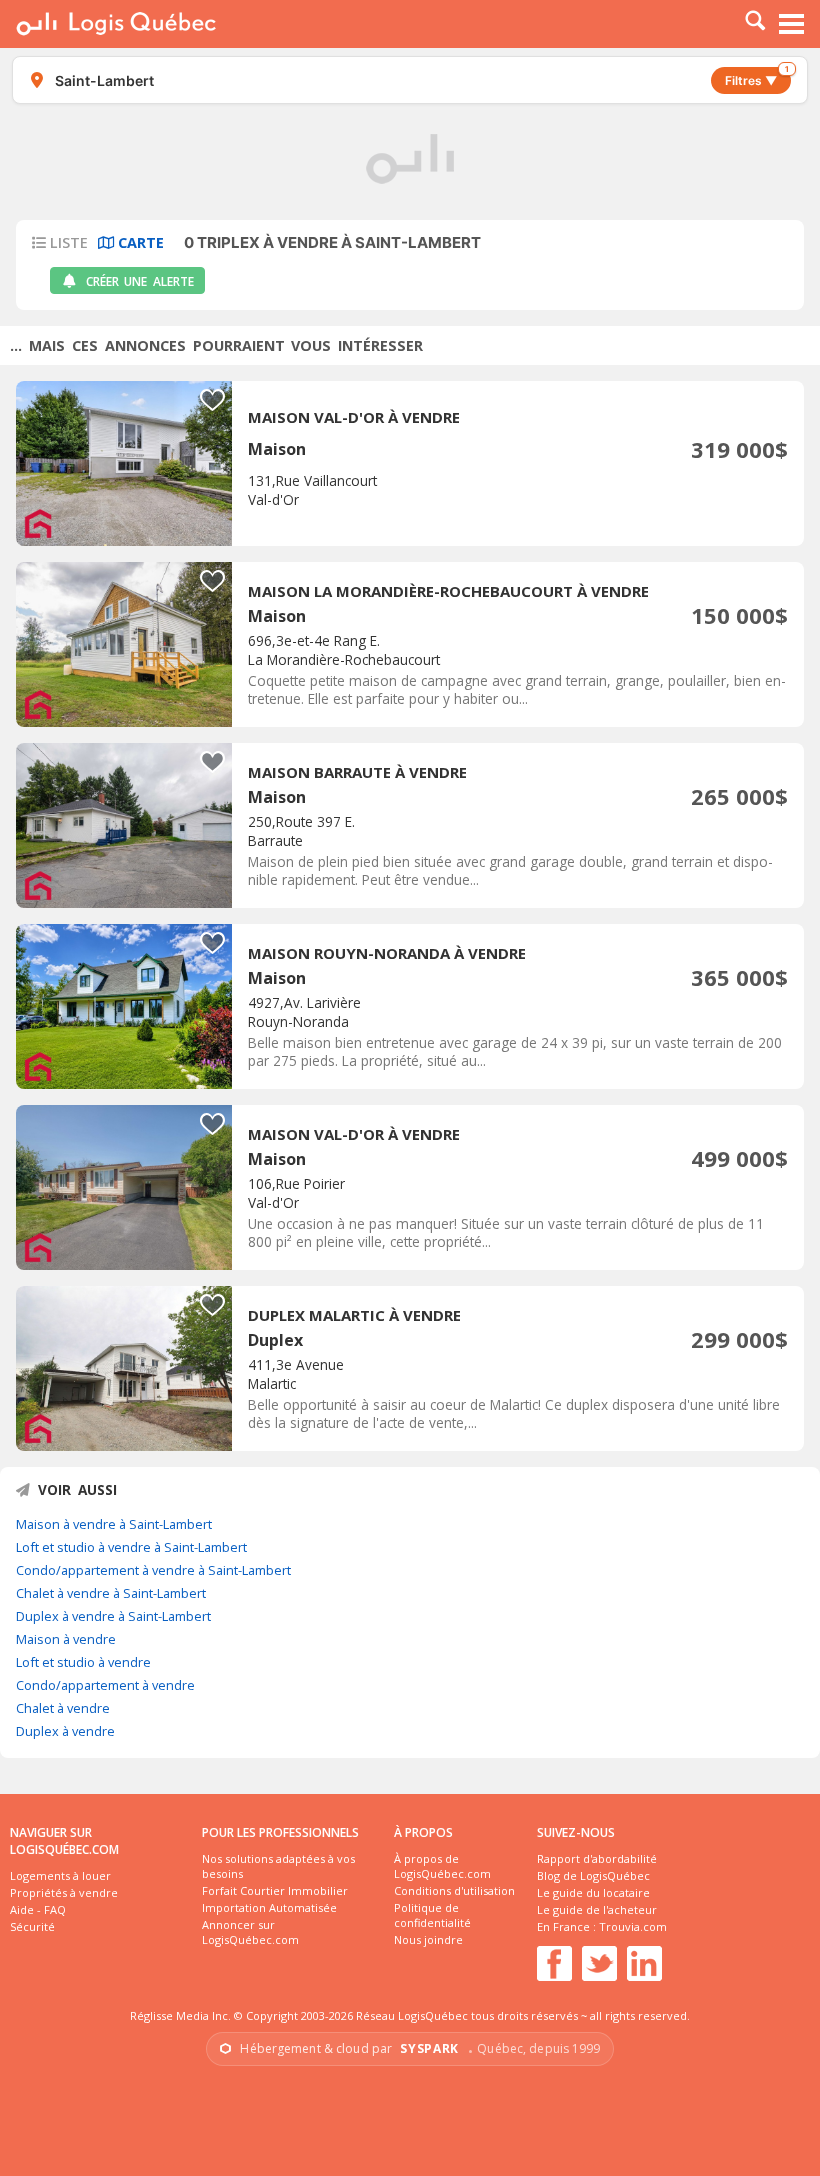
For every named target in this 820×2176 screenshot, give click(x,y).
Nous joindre (428, 1939)
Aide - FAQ (38, 1909)
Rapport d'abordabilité (597, 1858)
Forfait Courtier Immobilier (275, 1890)
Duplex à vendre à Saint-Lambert (113, 1616)
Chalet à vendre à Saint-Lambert (111, 1593)
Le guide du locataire (593, 1892)
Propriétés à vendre (64, 1892)
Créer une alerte (140, 281)
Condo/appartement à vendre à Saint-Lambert (153, 1570)
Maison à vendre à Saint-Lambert (114, 1524)
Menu (792, 24)
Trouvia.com (633, 1926)
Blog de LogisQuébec (593, 1875)
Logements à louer (60, 1875)
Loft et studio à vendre (83, 1662)
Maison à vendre (66, 1639)
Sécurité (32, 1926)
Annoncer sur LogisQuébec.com (250, 1932)
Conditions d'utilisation (454, 1890)
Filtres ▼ (757, 77)
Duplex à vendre (65, 1731)
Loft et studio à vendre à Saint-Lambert (131, 1547)
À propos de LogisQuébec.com (442, 1866)
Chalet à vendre (63, 1708)
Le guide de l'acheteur (597, 1909)
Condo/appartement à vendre (105, 1685)
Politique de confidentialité (432, 1915)
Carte (139, 242)
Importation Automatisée (269, 1907)
